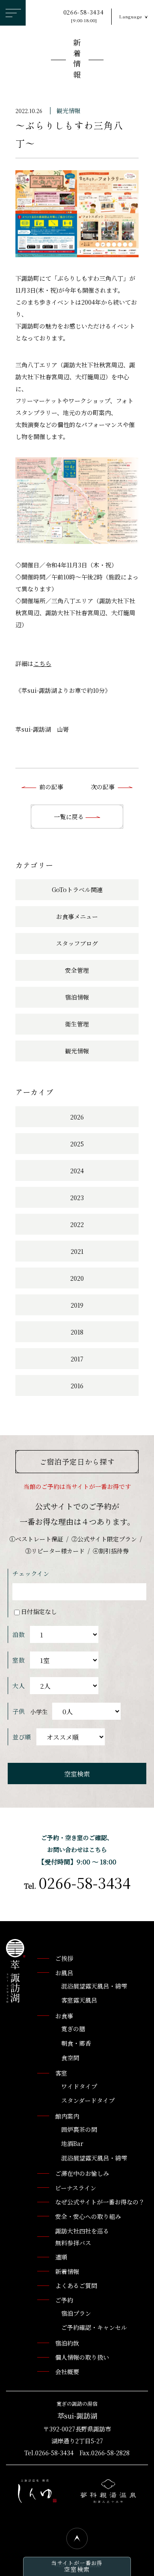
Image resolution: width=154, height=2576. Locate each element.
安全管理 (77, 970)
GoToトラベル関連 (77, 890)
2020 (77, 1278)
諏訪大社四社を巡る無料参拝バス (82, 2237)
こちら (42, 663)
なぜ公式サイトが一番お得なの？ (100, 2202)
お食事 (64, 2016)
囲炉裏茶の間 (79, 2129)
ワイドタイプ (79, 2086)
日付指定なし (39, 1611)
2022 (77, 1224)
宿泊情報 (77, 997)
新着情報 (77, 60)
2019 (77, 1305)
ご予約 (64, 2300)
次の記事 (103, 787)
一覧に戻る (70, 817)
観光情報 (68, 110)
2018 (77, 1332)
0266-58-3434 (84, 16)
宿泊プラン (76, 2313)
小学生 (39, 1712)
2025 (77, 1144)
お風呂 (64, 1973)
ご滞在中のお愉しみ (82, 2173)
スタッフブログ (77, 943)
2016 (77, 1386)
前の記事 (51, 787)
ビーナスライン (76, 2188)
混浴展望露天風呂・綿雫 (94, 1986)
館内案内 (67, 2116)
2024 (77, 1171)
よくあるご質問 (76, 2285)
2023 (77, 1198)
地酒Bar (72, 2143)
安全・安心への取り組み (88, 2216)
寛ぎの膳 (73, 2029)
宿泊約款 (67, 2343)
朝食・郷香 (76, 2043)
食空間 (70, 2058)
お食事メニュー (77, 916)
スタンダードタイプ (88, 2100)
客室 (61, 2073)
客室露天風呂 (79, 2000)
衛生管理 (77, 1024)
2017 (77, 1359)
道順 (61, 2257)
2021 (77, 1251)
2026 (77, 1117)
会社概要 (67, 2372)
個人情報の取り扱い (82, 2357)
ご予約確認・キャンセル (94, 2327)
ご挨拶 (64, 1958)
